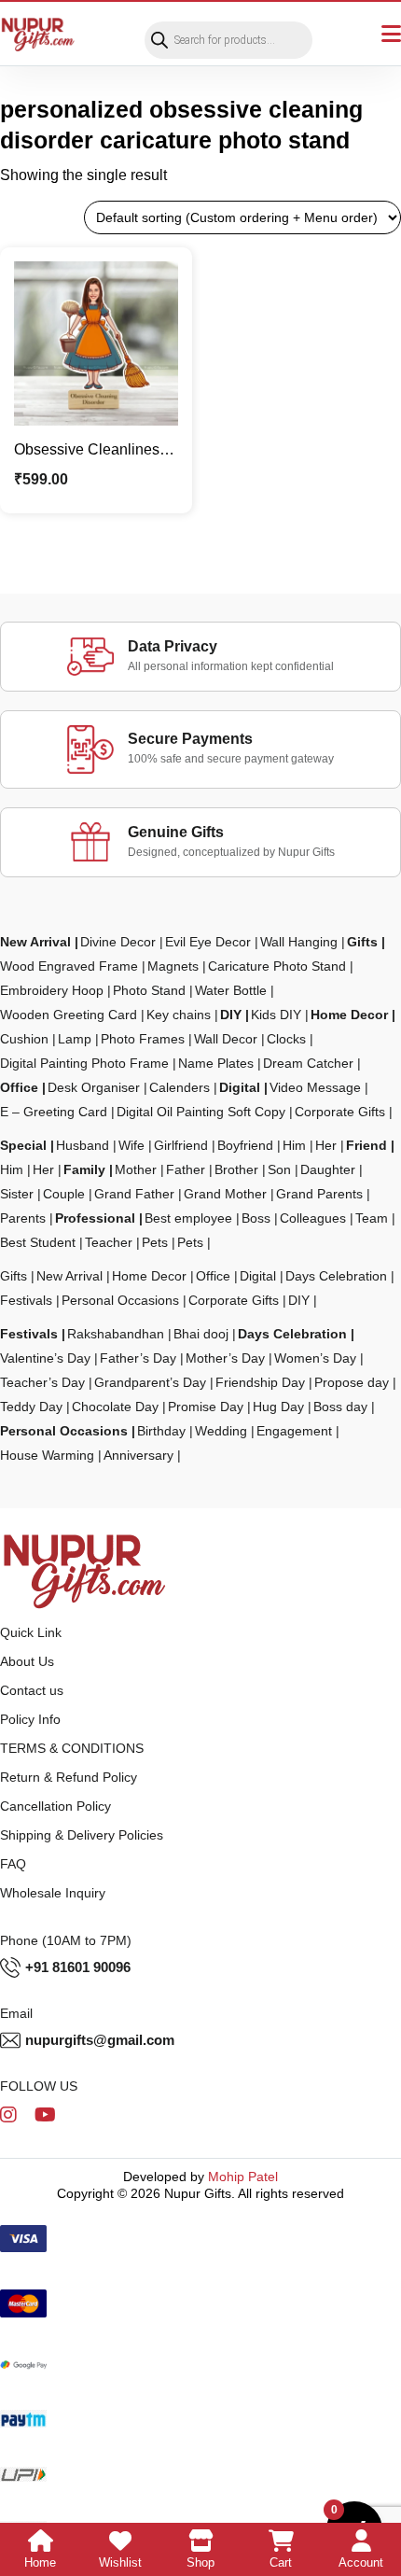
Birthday (161, 1431)
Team (372, 1218)
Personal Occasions (120, 1300)
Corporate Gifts (340, 1112)
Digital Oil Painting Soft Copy (201, 1112)
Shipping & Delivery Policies (82, 1835)
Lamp (75, 1039)
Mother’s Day (225, 1358)
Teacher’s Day (42, 1382)
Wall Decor (226, 1039)
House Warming (47, 1455)
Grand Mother (225, 1194)
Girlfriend (181, 1145)
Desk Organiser (94, 1087)
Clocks (286, 1039)
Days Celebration (336, 1276)
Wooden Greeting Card (69, 1015)
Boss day (340, 1407)
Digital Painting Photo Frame (84, 1063)
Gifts (362, 942)
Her (326, 1145)
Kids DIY (276, 1015)
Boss (256, 1218)
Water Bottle (231, 990)
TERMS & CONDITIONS (72, 1748)
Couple (64, 1194)
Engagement (294, 1431)
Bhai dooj (201, 1334)
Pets (155, 1242)
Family (84, 1169)
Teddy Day (31, 1407)
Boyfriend (245, 1145)
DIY (231, 1015)
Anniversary (138, 1455)
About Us (27, 1661)
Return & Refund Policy (69, 1777)
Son (279, 1169)
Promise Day (206, 1407)
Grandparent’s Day (150, 1382)
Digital (240, 1087)
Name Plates (216, 1063)
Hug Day (278, 1407)
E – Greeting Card (54, 1112)
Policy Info (30, 1719)
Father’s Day (138, 1358)
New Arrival (35, 942)
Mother (136, 1169)
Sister (17, 1194)
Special (23, 1145)
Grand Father (134, 1194)
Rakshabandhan (116, 1334)
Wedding (221, 1431)
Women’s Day (315, 1358)
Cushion (24, 1039)
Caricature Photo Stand (277, 966)
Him (294, 1145)
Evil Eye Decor (208, 942)
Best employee (188, 1218)
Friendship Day (260, 1382)
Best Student (38, 1242)
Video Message (315, 1087)
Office (19, 1087)
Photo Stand (149, 990)
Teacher (109, 1242)
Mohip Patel (243, 2177)
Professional (95, 1218)
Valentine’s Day (45, 1358)
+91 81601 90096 (78, 1967)
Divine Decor (118, 942)
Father (186, 1169)
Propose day (352, 1382)
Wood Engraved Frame (69, 966)
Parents (23, 1218)
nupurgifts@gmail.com (100, 2040)
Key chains (179, 1015)
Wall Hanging (299, 942)
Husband (83, 1145)
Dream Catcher (308, 1063)
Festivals (26, 1300)
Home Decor (349, 1015)
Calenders (180, 1087)
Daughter (328, 1169)
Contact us (32, 1690)
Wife (131, 1145)
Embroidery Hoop (52, 990)
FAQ (13, 1864)
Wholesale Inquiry (53, 1893)
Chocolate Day (115, 1407)
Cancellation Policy (55, 1806)
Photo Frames (143, 1039)
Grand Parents (319, 1194)
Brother (236, 1169)
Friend (366, 1145)
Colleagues (313, 1218)
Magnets (173, 966)
